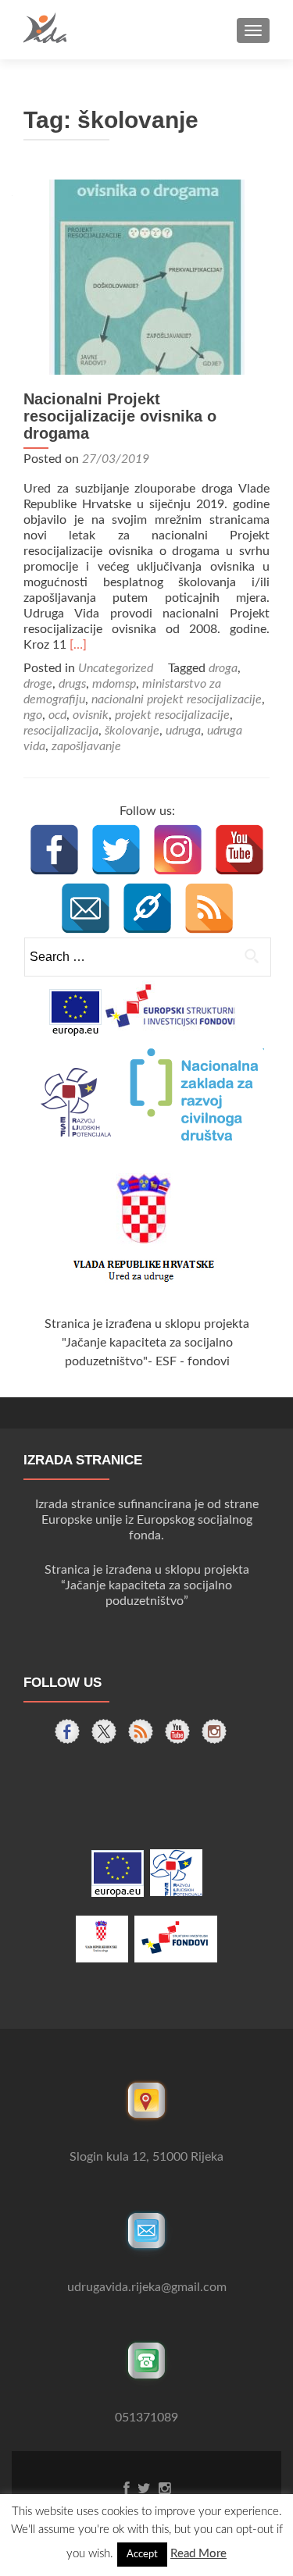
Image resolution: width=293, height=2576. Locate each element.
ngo (33, 715)
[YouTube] (239, 850)
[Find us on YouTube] (177, 1731)
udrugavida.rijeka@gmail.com (147, 2287)
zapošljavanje (86, 746)
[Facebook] (54, 850)
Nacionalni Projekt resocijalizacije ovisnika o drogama (120, 416)
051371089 (146, 2418)
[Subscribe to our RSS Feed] (141, 1731)
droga (223, 668)
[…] (78, 645)
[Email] (86, 908)
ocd (57, 715)
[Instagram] (178, 850)
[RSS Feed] (209, 908)
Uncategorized (116, 668)
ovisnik (91, 715)
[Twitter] (116, 850)
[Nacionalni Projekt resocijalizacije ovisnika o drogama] (147, 276)
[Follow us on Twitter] (104, 1731)
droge (38, 684)
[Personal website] (147, 908)
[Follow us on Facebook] (67, 1731)
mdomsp (114, 684)
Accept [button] (142, 2555)
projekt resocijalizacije (172, 715)
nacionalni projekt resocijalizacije (177, 699)
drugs (72, 684)
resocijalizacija (61, 731)
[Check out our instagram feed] (214, 1731)
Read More (198, 2554)
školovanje (132, 731)
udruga (183, 731)
